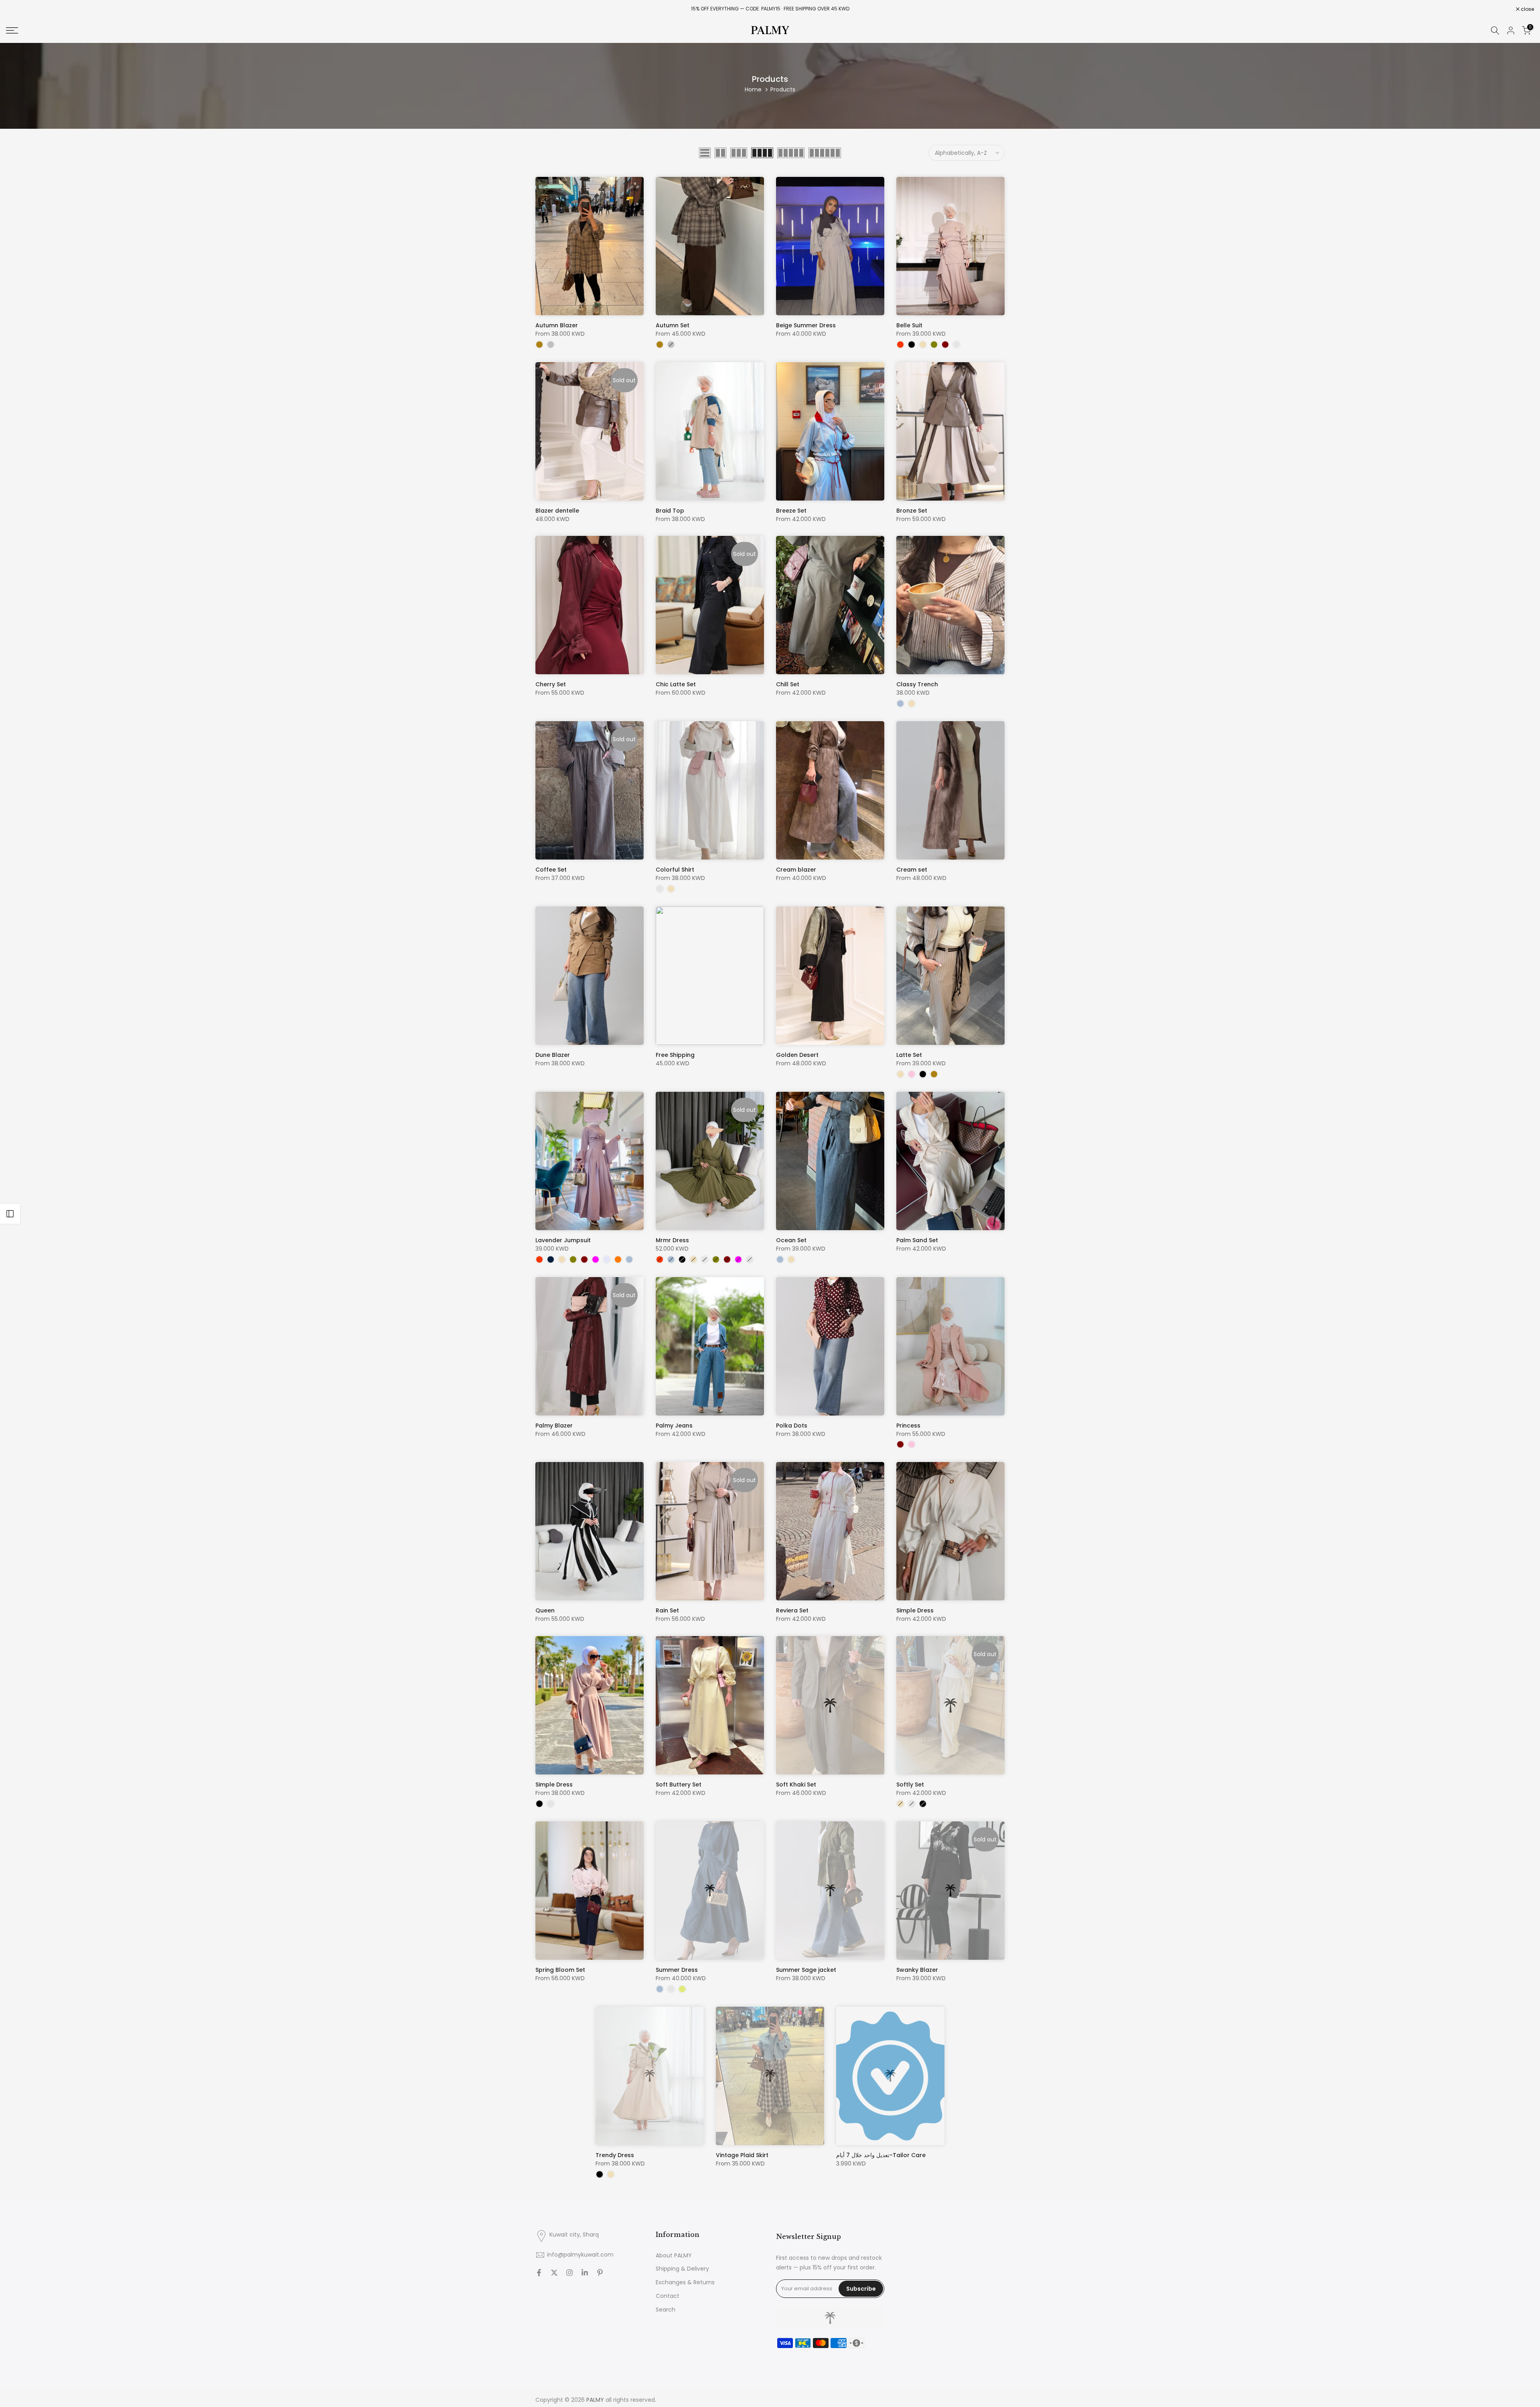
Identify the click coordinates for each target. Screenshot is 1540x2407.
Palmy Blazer (554, 1426)
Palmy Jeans (674, 1426)
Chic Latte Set (676, 684)
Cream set (912, 870)
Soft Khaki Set (796, 1784)
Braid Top (670, 511)
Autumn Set (673, 325)
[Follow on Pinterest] (600, 2273)
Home (753, 89)
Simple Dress (915, 1610)
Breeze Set (791, 511)
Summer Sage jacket (806, 1970)
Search (666, 2310)
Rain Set (667, 1610)
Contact (668, 2296)
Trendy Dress (615, 2155)
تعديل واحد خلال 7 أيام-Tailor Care (881, 2155)
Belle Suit (909, 325)
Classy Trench (917, 684)
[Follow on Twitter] (554, 2273)
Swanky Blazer (917, 1970)
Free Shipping (675, 1055)
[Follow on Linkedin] (585, 2273)
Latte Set (909, 1055)
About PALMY (674, 2256)
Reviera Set (792, 1610)
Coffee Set (551, 870)
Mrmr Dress (672, 1240)
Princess (908, 1426)
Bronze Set (912, 511)
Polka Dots (792, 1426)
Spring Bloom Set (560, 1970)
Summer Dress (677, 1970)
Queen (545, 1610)
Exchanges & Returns (685, 2282)
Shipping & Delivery (682, 2269)
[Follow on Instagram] (569, 2273)
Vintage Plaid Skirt (742, 2155)
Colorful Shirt (675, 870)
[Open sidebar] (10, 1214)
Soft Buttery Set (679, 1784)
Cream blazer (796, 870)
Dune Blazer (553, 1055)
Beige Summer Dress (806, 325)
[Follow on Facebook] (539, 2273)
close (17, 9)
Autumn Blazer (557, 325)
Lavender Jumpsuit (563, 1240)
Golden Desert (797, 1055)
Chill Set (788, 684)
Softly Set (910, 1784)
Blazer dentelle (557, 511)
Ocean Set (791, 1240)
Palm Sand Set (917, 1240)
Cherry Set (551, 684)
